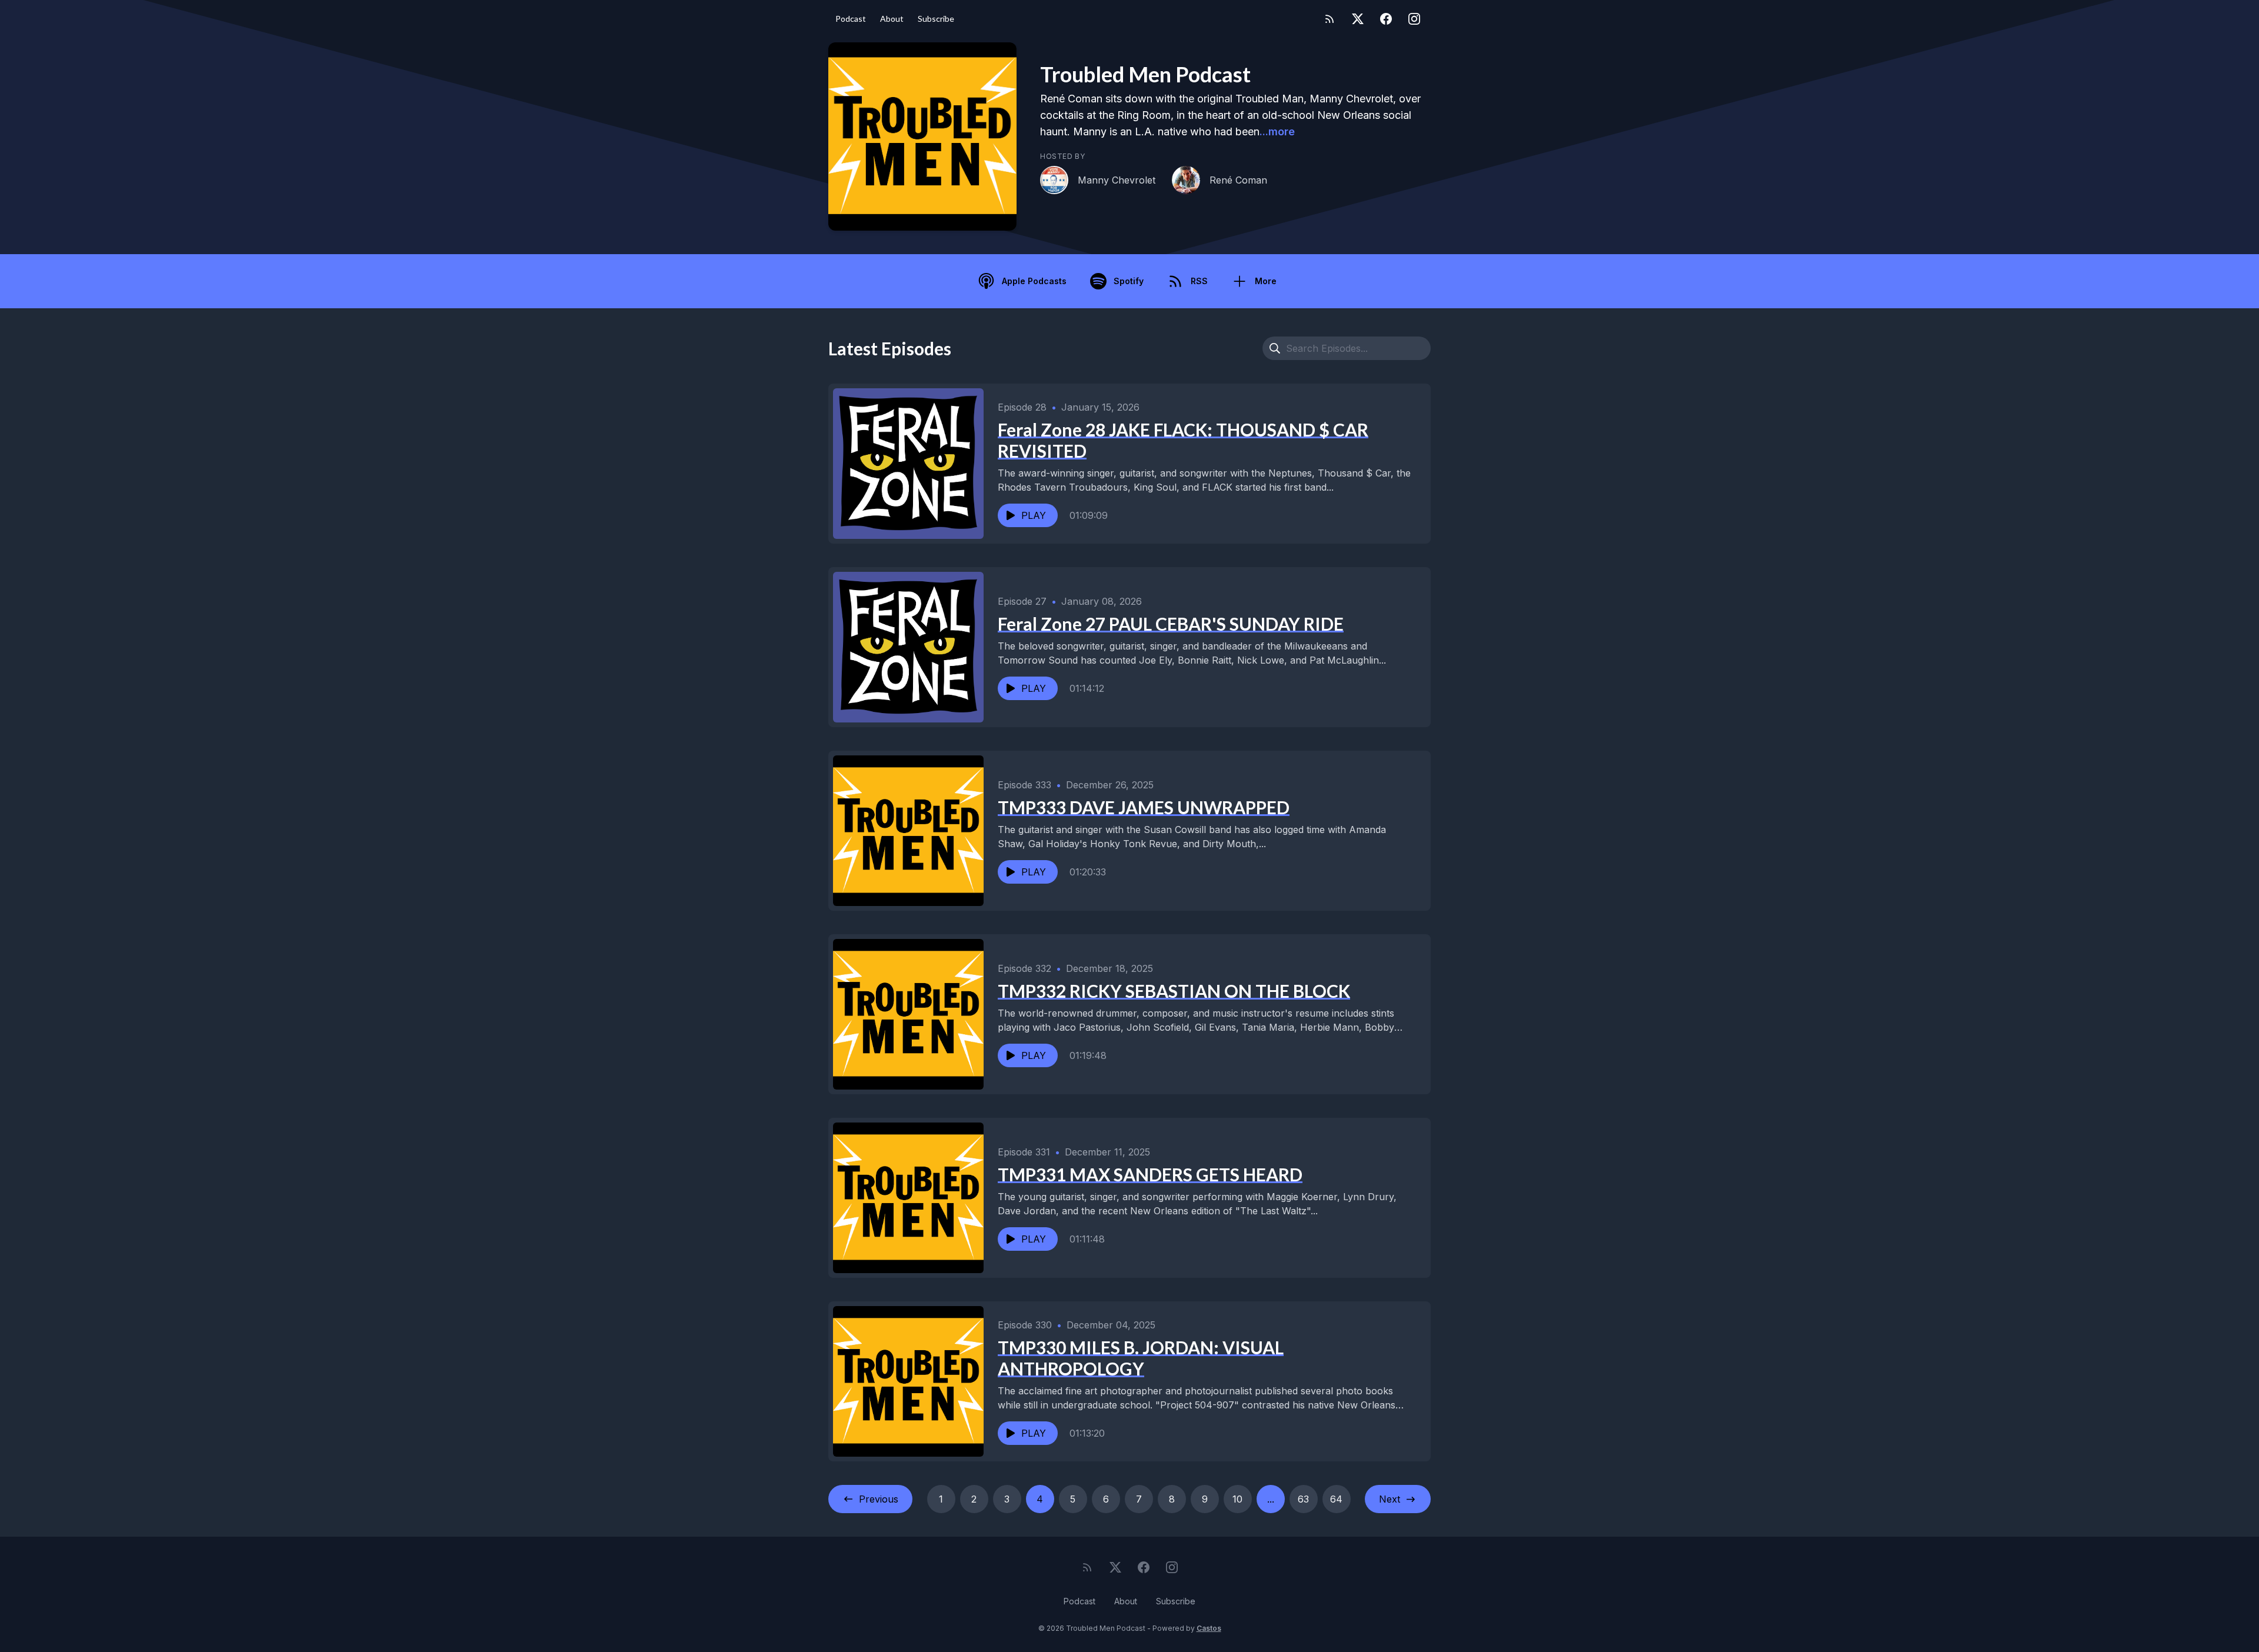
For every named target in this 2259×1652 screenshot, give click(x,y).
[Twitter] (1358, 19)
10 (1237, 1499)
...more (1277, 131)
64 (1336, 1499)
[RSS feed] (1330, 19)
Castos (1209, 1628)
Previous (879, 1499)
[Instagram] (1414, 19)
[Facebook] (1386, 19)
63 (1303, 1499)
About (892, 19)
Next (1390, 1499)
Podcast (851, 19)
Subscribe (936, 19)
